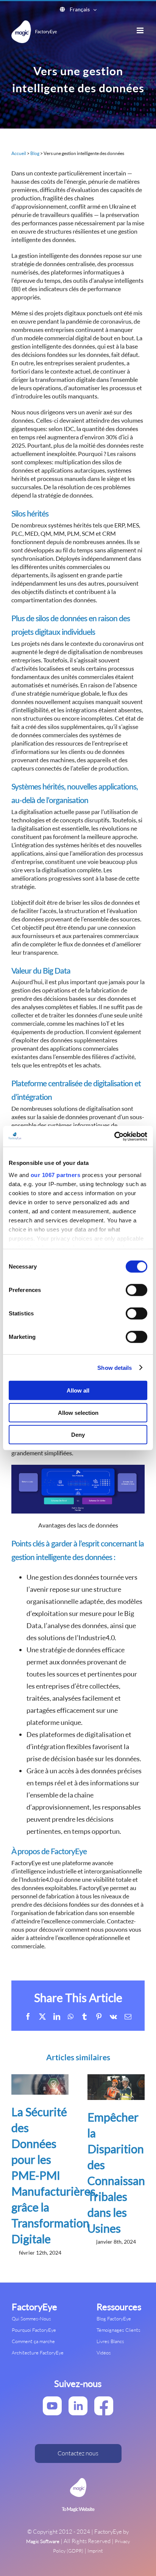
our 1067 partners (56, 1175)
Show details (115, 1367)
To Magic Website (78, 2510)
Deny (78, 1435)
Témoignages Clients (119, 2330)
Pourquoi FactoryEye (34, 2330)
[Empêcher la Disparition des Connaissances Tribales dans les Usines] (116, 2078)
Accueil (19, 153)
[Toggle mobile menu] (141, 30)
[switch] (136, 1290)
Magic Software (43, 2541)
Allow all (78, 1390)
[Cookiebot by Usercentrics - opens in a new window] (114, 1136)
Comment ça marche (33, 2341)
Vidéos (104, 2353)
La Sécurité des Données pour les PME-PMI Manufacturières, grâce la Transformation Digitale (55, 2175)
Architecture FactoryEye (38, 2353)
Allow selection (78, 1412)
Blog (35, 153)
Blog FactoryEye (114, 2319)
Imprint (95, 2551)
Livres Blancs (110, 2341)
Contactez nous (78, 2453)
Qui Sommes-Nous (31, 2319)
